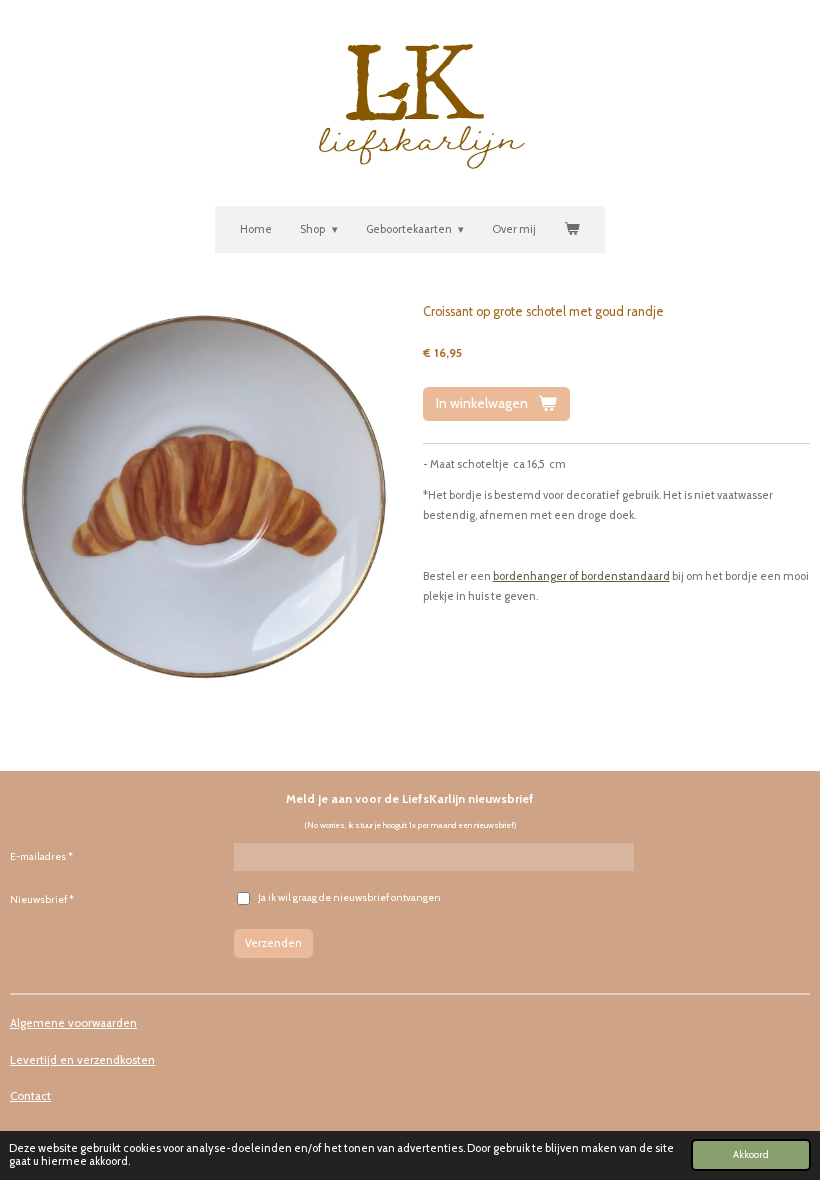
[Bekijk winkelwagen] (571, 230)
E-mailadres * (41, 856)
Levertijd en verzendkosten (82, 1060)
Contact (30, 1096)
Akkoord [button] (751, 1154)
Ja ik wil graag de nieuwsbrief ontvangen (349, 897)
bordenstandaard (625, 576)
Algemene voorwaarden (73, 1023)
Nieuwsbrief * (42, 899)
